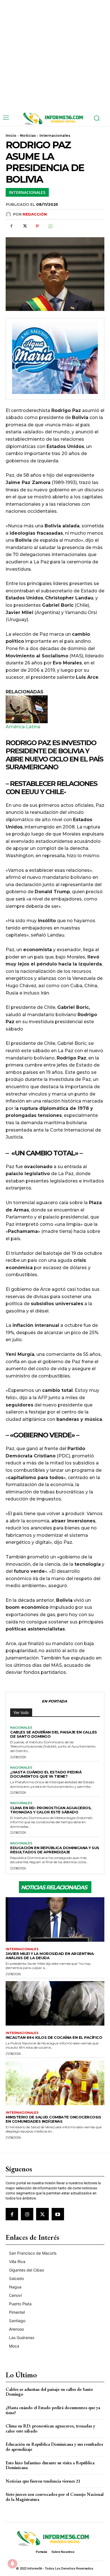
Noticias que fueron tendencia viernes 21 (43, 2481)
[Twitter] (24, 226)
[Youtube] (58, 2214)
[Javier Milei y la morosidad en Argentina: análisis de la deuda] (55, 1919)
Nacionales (21, 1728)
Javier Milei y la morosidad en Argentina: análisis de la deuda (50, 1956)
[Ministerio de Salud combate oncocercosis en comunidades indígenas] (55, 2083)
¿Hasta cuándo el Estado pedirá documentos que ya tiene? (46, 1774)
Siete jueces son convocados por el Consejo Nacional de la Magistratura (55, 2497)
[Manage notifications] (12, 2564)
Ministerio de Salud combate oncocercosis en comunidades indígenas (53, 2119)
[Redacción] (9, 214)
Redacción (35, 214)
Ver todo (21, 1713)
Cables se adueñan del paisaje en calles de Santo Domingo (54, 1734)
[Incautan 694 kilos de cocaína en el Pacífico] (55, 2003)
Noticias (28, 135)
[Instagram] (27, 2214)
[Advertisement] (55, 55)
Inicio (11, 135)
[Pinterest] (37, 226)
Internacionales (55, 135)
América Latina (23, 727)
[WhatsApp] (50, 226)
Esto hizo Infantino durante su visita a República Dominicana (50, 2465)
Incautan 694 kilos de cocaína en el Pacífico (54, 2037)
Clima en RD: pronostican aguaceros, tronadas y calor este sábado (51, 1810)
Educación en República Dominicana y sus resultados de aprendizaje (55, 1850)
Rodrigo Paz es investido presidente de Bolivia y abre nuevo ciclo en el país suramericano (54, 755)
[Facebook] (11, 226)
